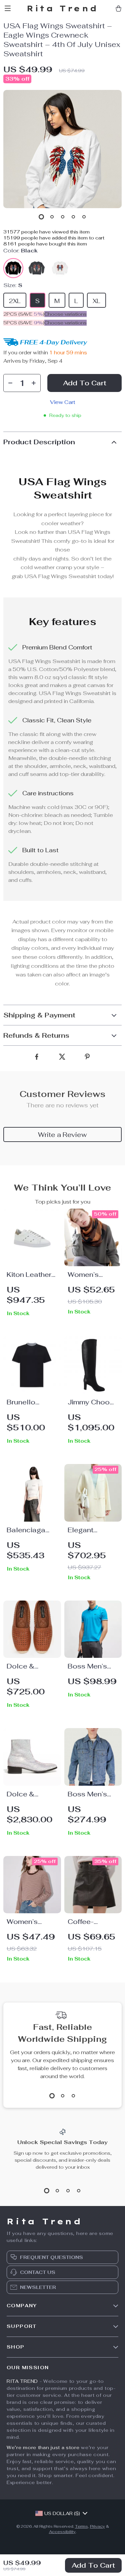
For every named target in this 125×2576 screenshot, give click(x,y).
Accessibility (62, 2532)
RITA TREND (22, 2381)
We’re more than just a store (43, 2447)
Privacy (97, 2526)
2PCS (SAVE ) (24, 314)
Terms (81, 2526)
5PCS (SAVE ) (24, 323)
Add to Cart (93, 2565)
